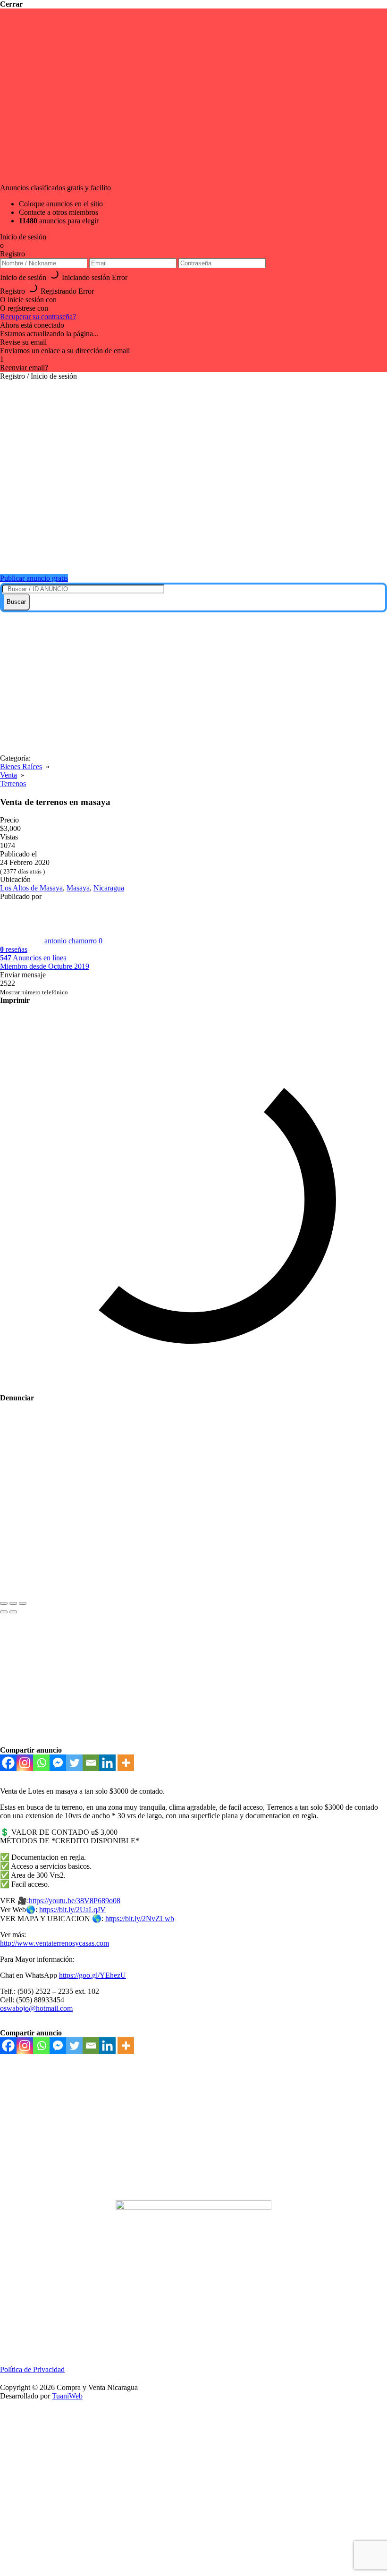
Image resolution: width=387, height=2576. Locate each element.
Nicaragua (109, 888)
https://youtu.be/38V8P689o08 (75, 1901)
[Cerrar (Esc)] (4, 1603)
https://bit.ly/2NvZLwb (140, 1919)
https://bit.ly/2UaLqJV (72, 1910)
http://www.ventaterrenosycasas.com (55, 1943)
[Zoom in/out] (23, 1603)
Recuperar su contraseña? (38, 317)
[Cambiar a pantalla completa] (13, 1603)
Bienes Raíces (21, 767)
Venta (8, 775)
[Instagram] (25, 1763)
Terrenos (13, 784)
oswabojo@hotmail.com (36, 2008)
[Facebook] (8, 1763)
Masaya (78, 888)
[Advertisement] (193, 683)
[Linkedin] (107, 1763)
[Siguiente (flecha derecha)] (13, 1612)
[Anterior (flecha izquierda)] (4, 1612)
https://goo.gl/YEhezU (93, 1975)
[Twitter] (74, 1763)
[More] (126, 1763)
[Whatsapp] (41, 1763)
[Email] (91, 1763)
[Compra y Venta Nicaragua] (198, 555)
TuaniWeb (67, 2396)
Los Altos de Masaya (31, 888)
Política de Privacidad (32, 2369)
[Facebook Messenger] (58, 1763)
